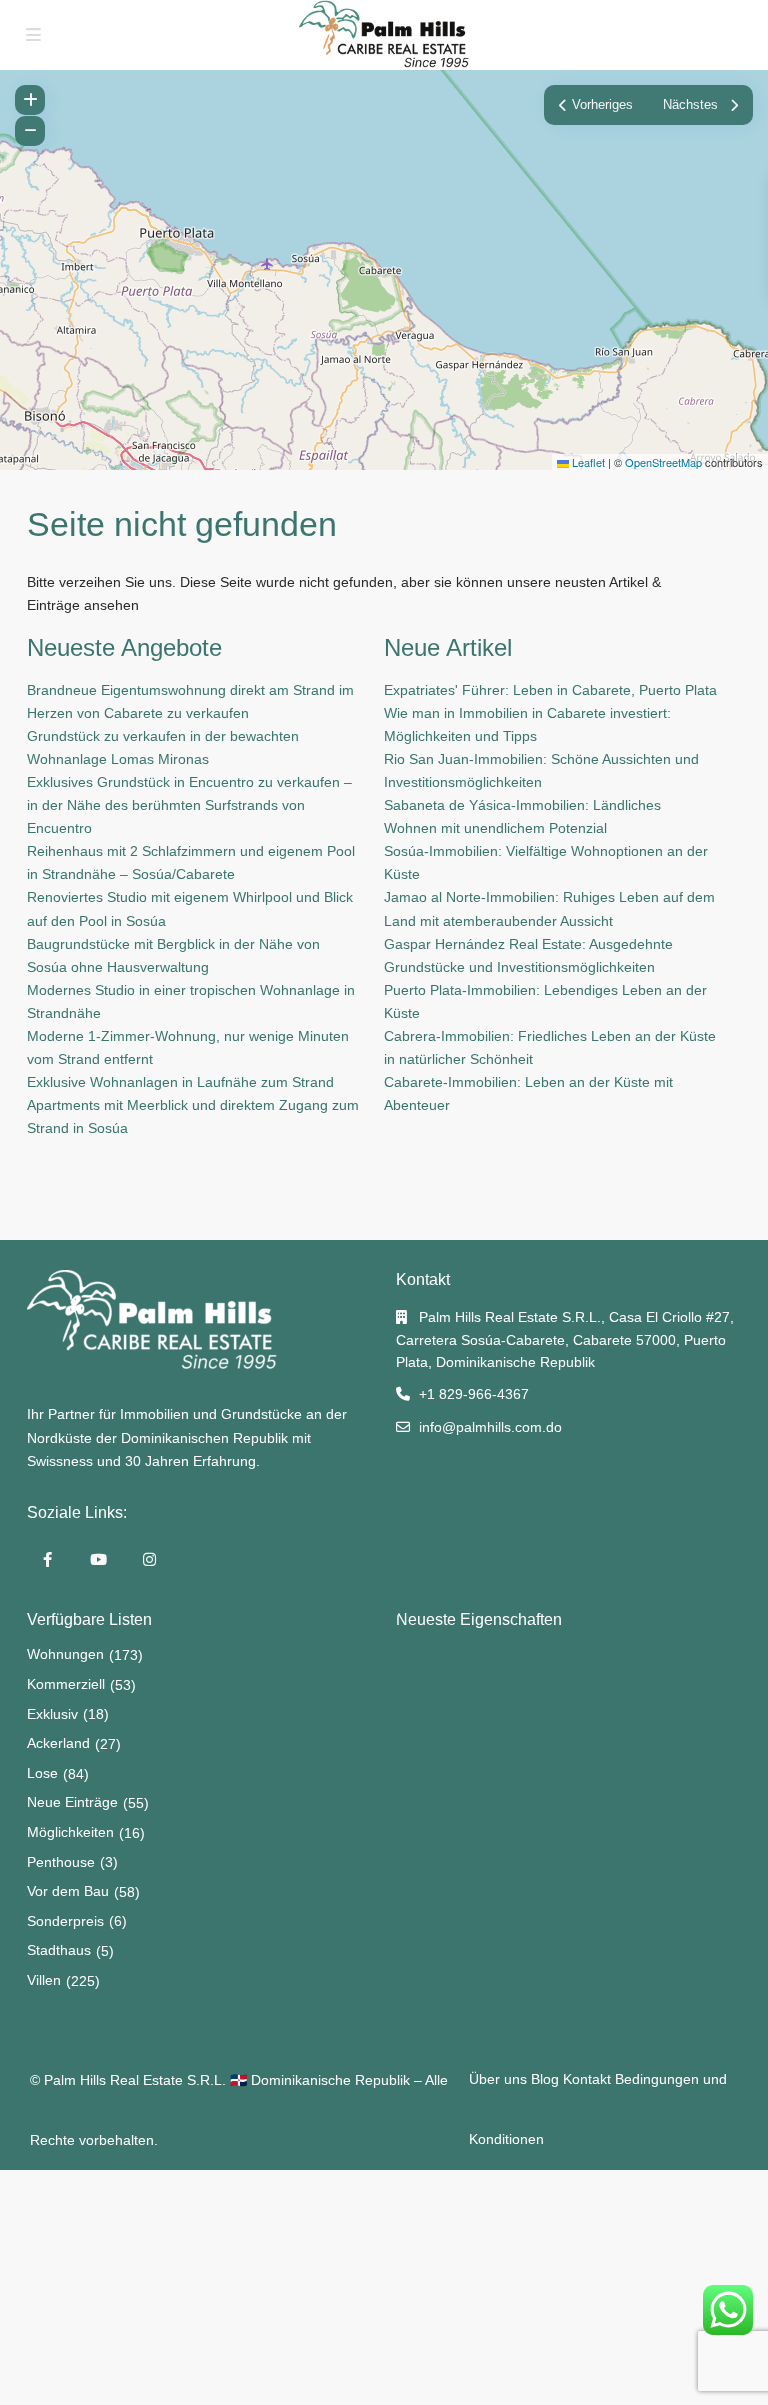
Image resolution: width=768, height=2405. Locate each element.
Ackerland (58, 1743)
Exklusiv (52, 1714)
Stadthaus (59, 1950)
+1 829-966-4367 (474, 1394)
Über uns (498, 2079)
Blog (545, 2079)
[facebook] (47, 1559)
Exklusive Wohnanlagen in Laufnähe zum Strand (180, 1082)
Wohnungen (65, 1654)
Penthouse (61, 1862)
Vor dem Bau (68, 1891)
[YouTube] (98, 1559)
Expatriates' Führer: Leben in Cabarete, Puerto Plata (550, 690)
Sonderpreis (65, 1921)
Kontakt (587, 2079)
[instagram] (149, 1559)
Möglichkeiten (70, 1832)
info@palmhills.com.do (490, 1427)
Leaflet (587, 462)
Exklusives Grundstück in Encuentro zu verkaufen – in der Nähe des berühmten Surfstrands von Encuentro (189, 805)
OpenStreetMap (663, 462)
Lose (42, 1773)
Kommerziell (66, 1684)
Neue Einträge (72, 1802)
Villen (44, 1980)
